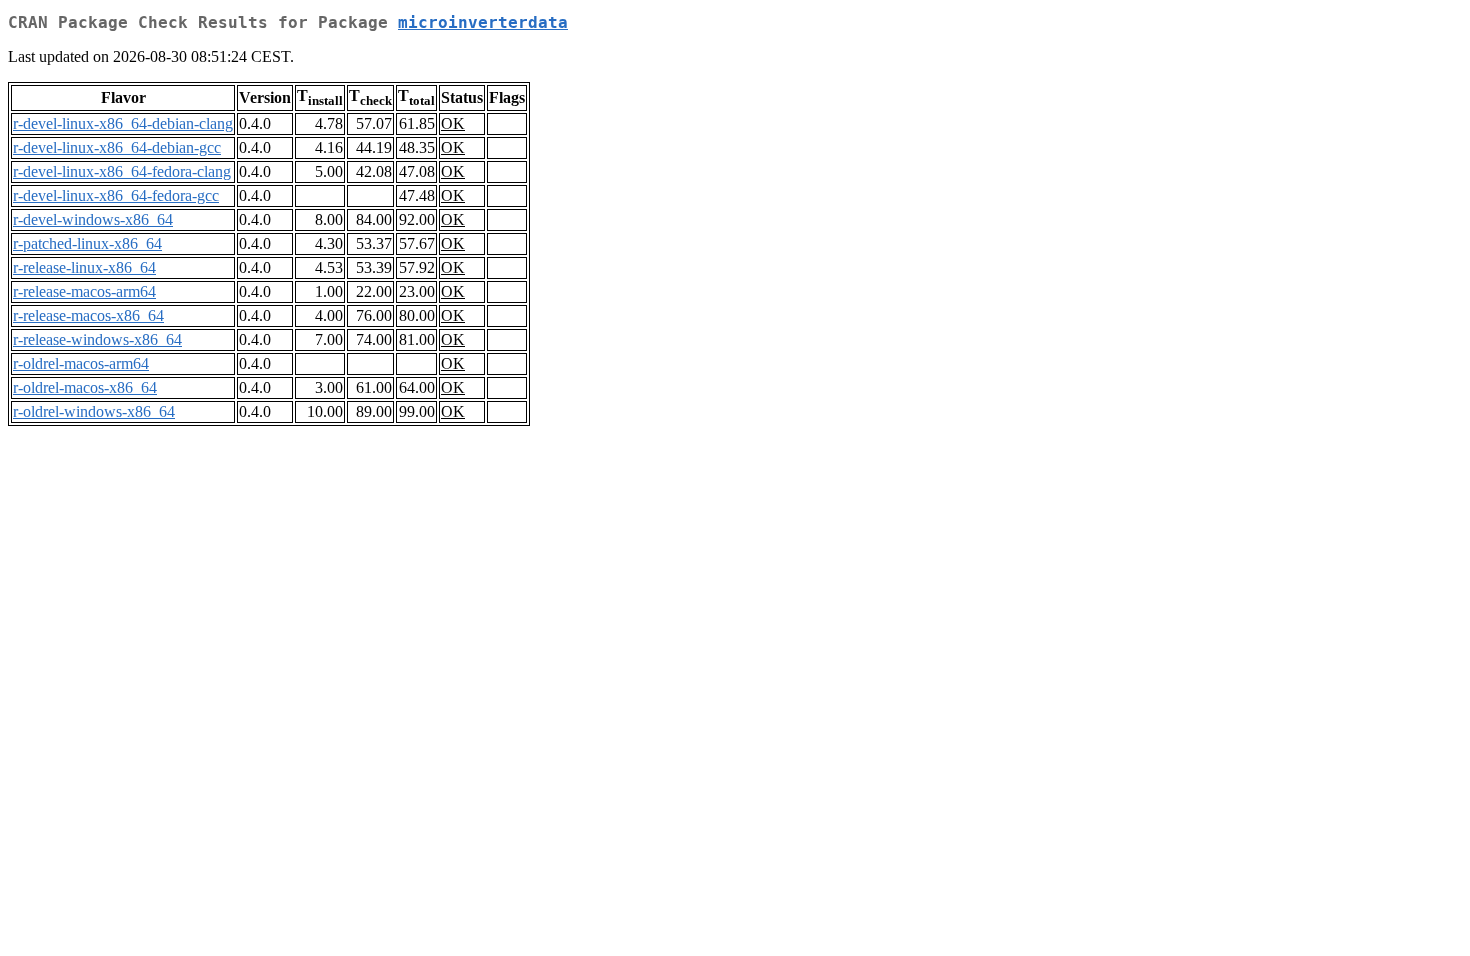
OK (453, 123)
